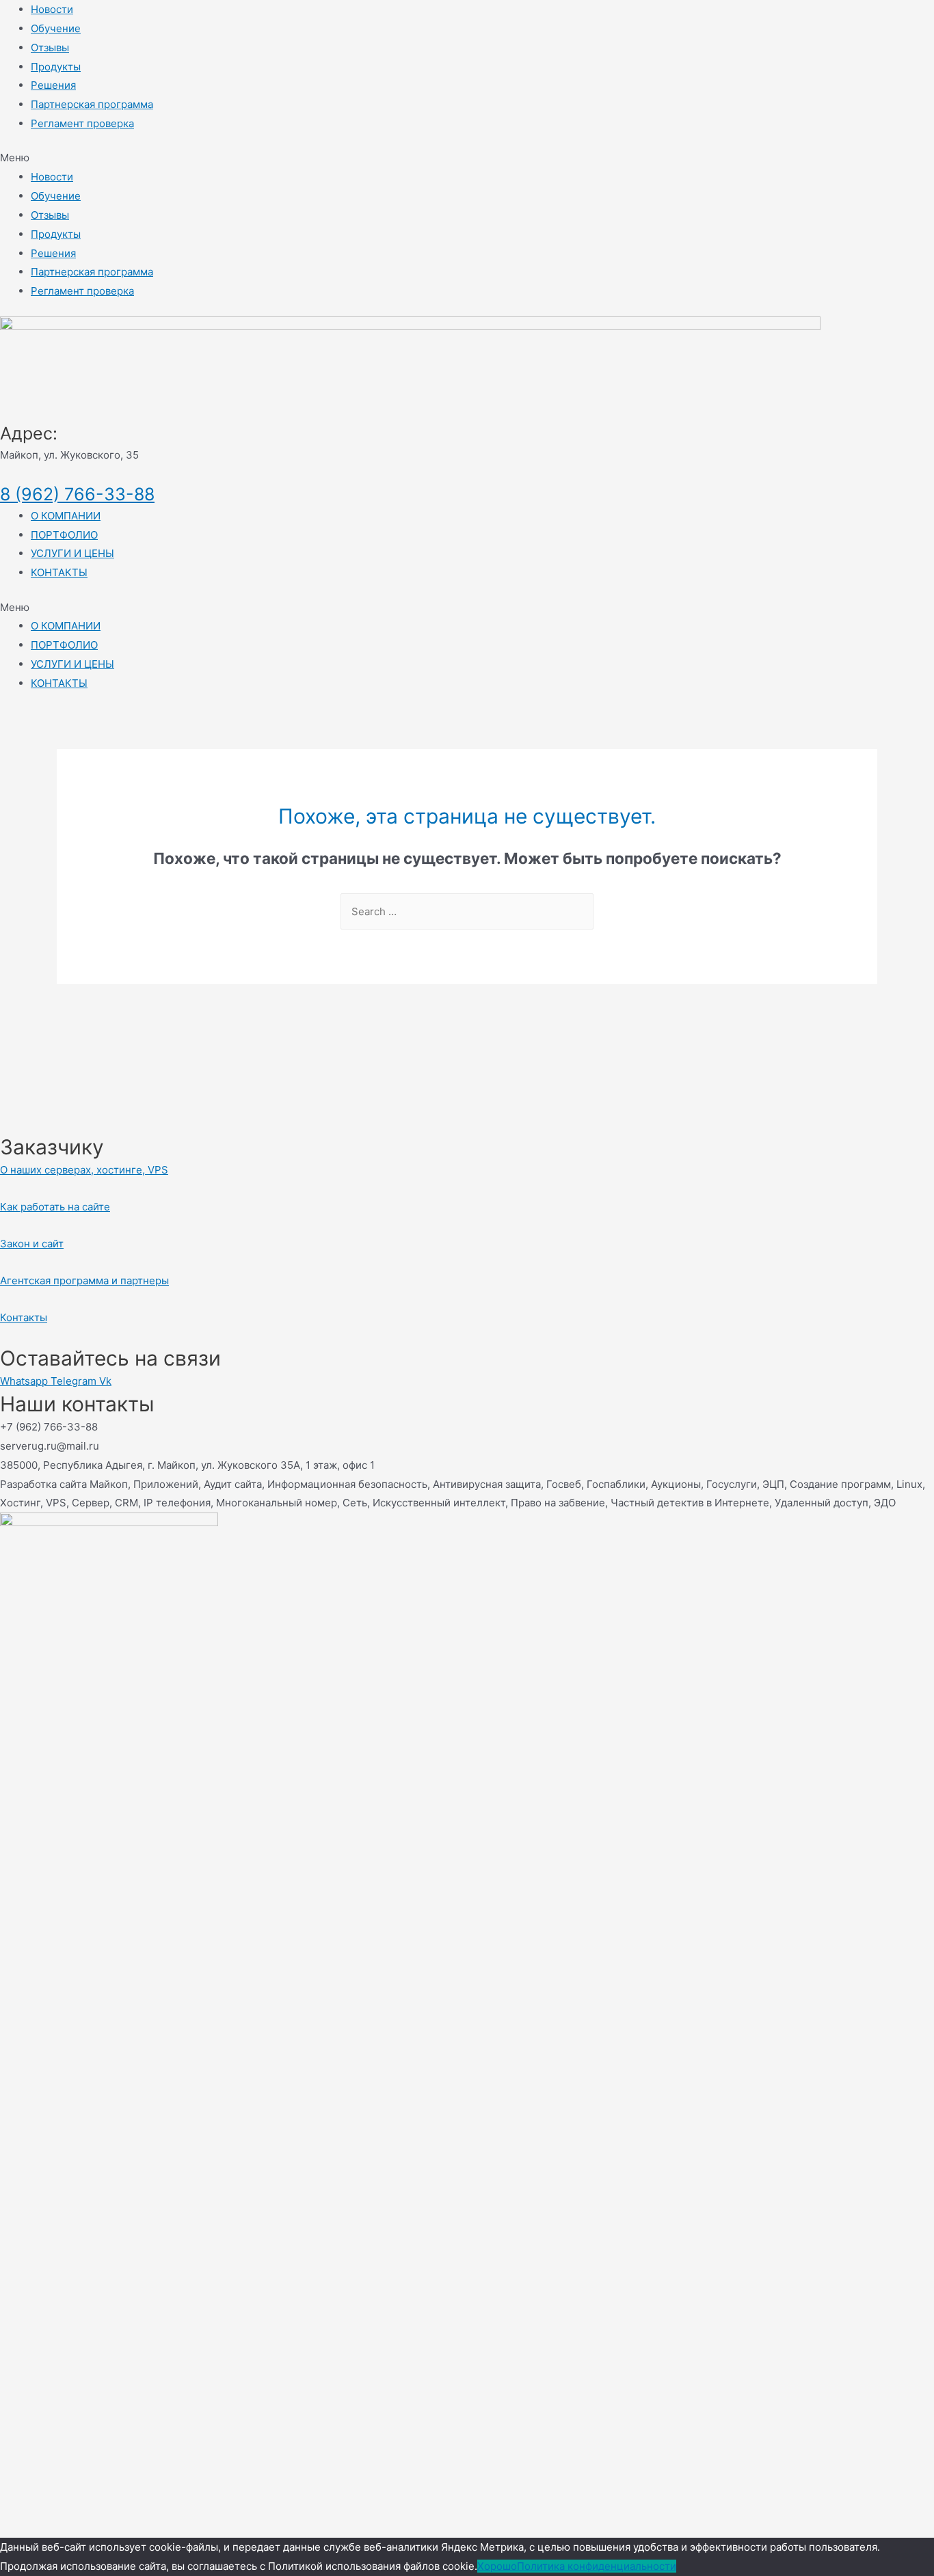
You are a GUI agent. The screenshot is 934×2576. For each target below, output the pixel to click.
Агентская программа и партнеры (84, 1280)
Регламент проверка (82, 123)
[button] (467, 158)
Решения (53, 85)
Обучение (56, 28)
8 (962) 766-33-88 (77, 494)
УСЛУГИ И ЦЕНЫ (72, 553)
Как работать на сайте (55, 1207)
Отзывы (50, 48)
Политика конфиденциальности (597, 2566)
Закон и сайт (32, 1244)
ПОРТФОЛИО (64, 535)
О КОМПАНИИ (66, 516)
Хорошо (497, 2566)
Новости (52, 9)
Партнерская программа (92, 104)
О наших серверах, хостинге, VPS (84, 1170)
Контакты (24, 1317)
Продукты (56, 67)
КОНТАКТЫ (59, 572)
